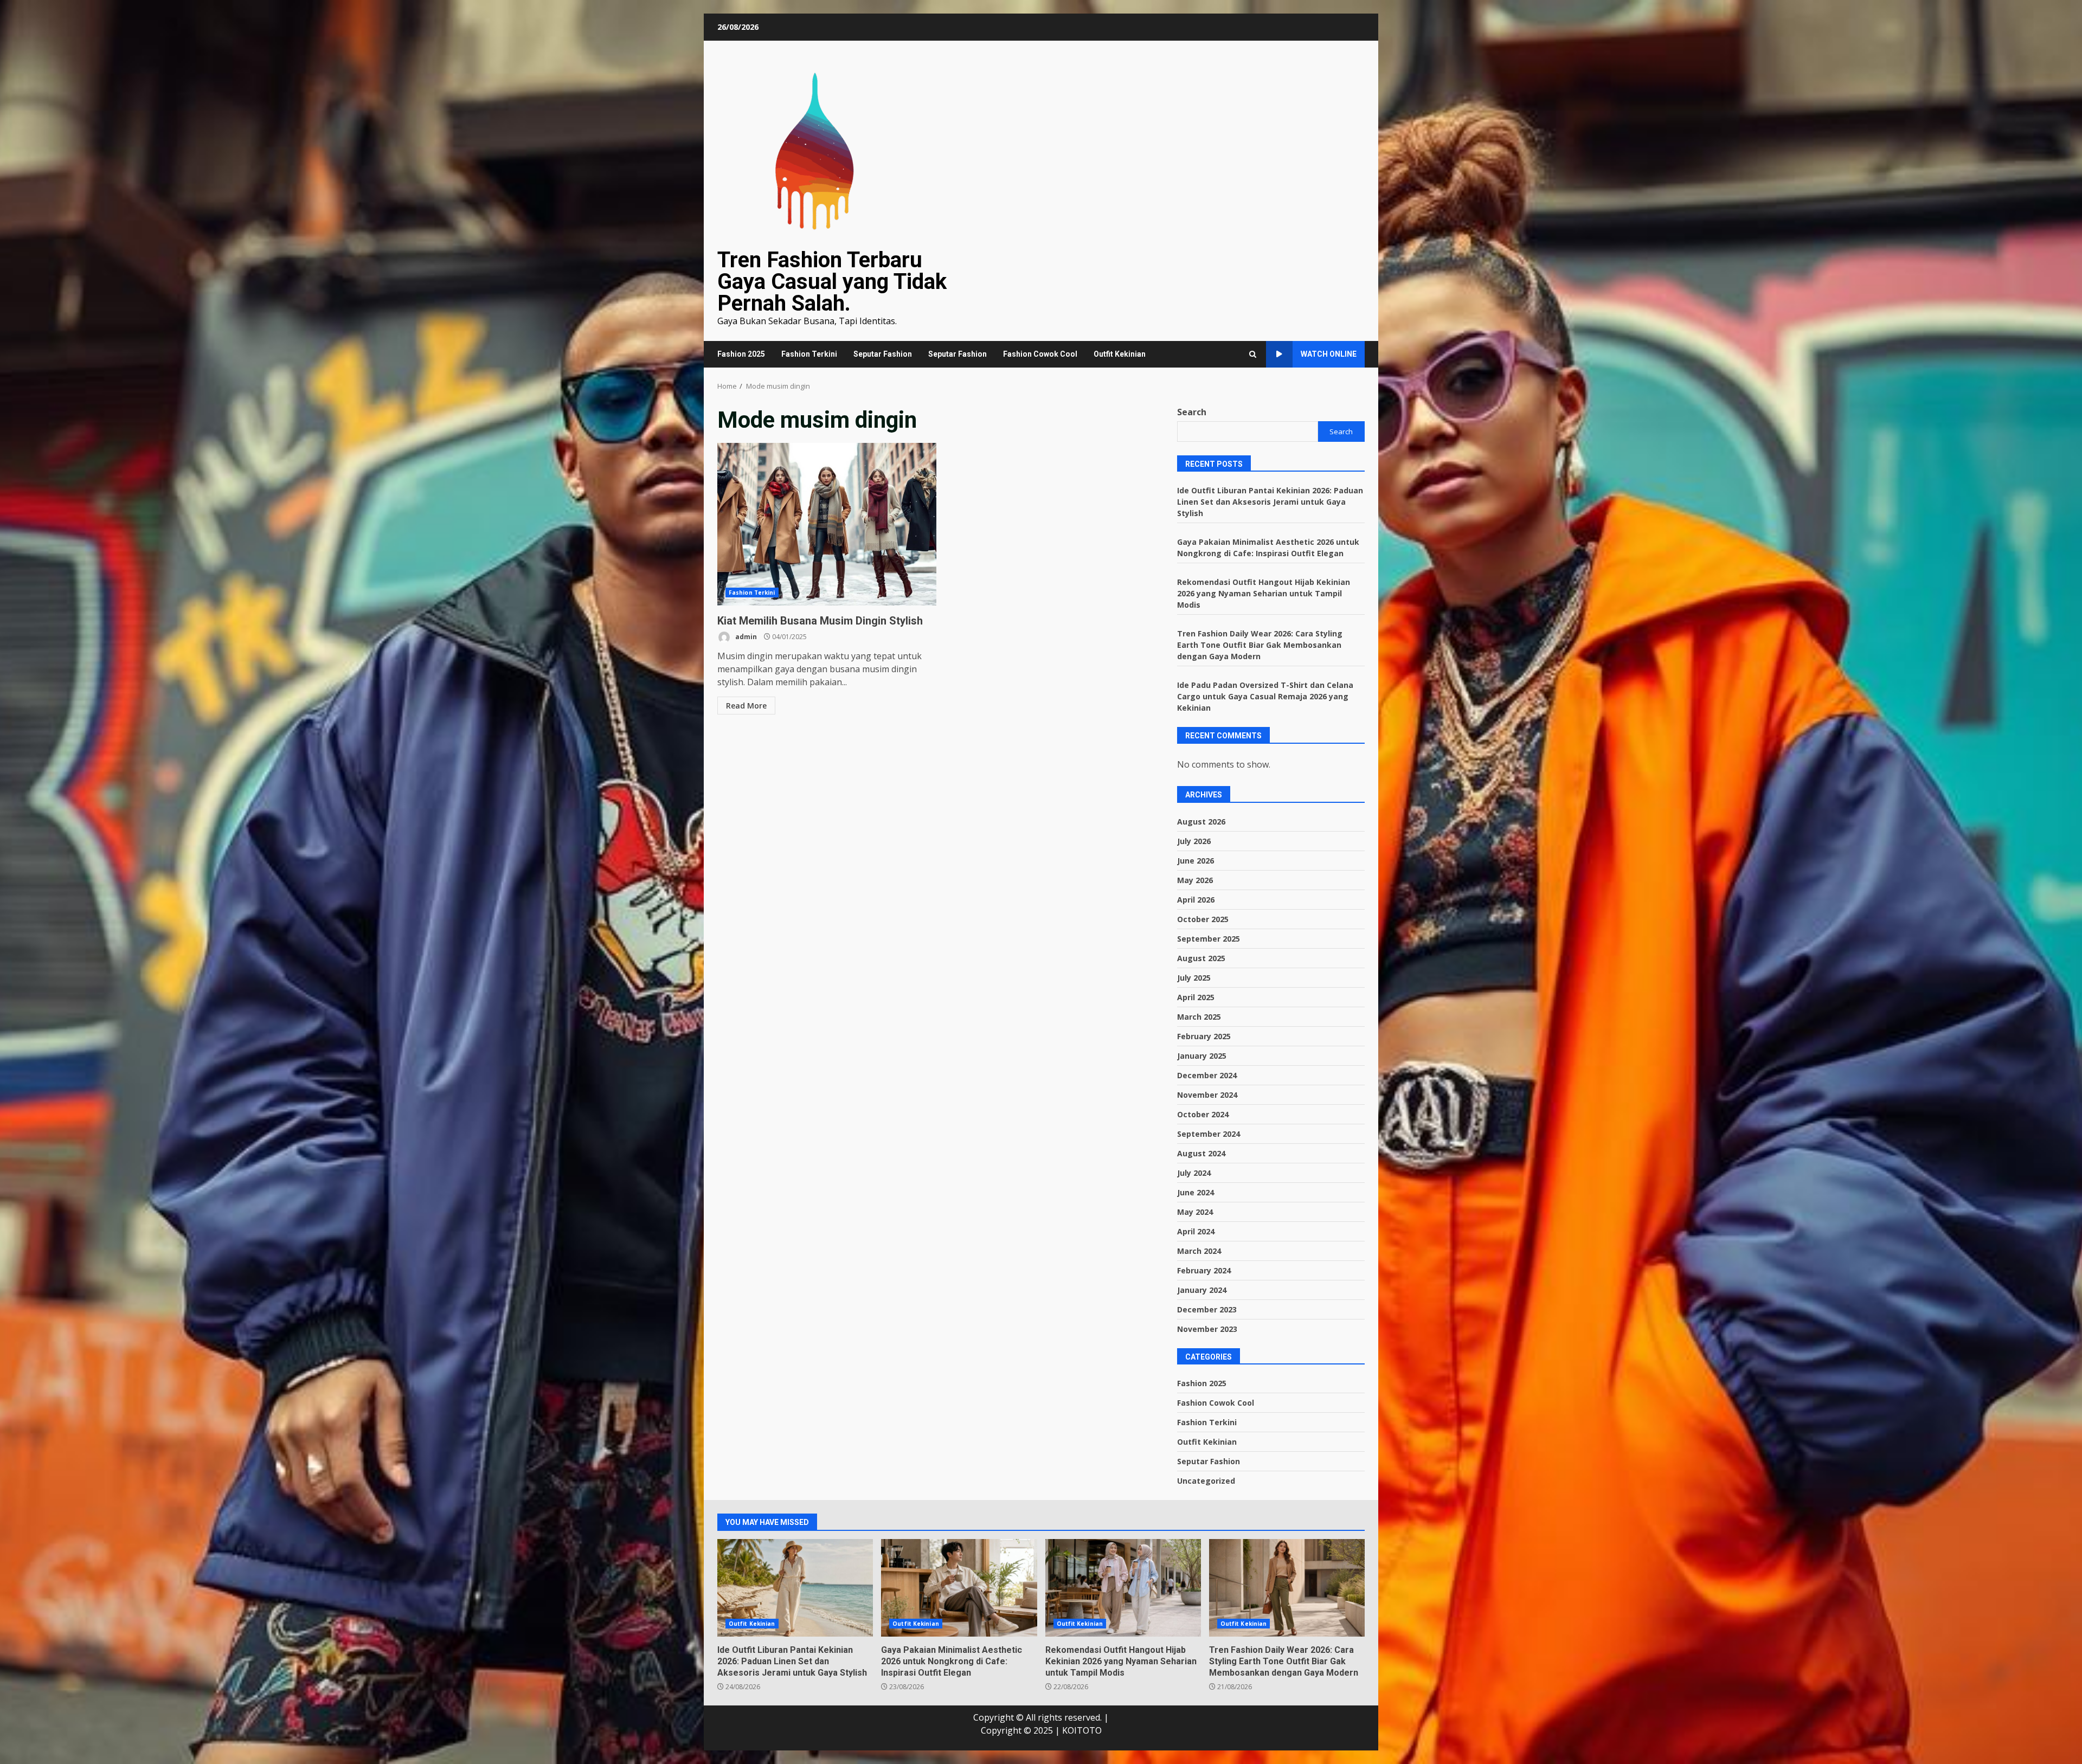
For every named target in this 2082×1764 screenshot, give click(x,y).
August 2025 (1201, 958)
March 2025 (1199, 1017)
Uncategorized (1206, 1481)
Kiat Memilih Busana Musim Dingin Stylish (827, 524)
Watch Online (1329, 354)
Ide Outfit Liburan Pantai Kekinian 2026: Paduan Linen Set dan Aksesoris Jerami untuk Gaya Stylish (1270, 502)
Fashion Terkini (809, 354)
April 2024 (1196, 1231)
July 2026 (1194, 841)
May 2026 (1195, 880)
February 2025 (1204, 1036)
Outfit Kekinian (1120, 354)
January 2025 (1202, 1056)
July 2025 (1194, 978)
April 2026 (1196, 900)
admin (745, 637)
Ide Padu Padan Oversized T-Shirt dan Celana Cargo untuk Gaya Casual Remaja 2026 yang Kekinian (1265, 696)
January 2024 (1202, 1290)
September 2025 (1209, 939)
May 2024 (1195, 1212)
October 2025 (1203, 919)
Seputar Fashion (883, 354)
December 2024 (1207, 1075)
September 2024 (1209, 1134)
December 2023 (1207, 1309)
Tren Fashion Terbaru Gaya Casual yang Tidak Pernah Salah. (832, 282)
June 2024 (1196, 1192)
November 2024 (1207, 1095)
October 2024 (1203, 1114)
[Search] (1253, 354)
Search (1192, 412)
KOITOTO (1082, 1730)
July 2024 (1194, 1173)
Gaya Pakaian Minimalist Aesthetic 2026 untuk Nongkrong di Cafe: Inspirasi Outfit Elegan (959, 1588)
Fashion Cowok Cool (1040, 354)
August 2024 (1201, 1153)
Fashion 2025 (741, 354)
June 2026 (1196, 861)
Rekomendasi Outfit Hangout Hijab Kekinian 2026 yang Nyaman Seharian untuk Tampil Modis (1264, 593)
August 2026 (1201, 822)
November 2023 (1207, 1329)
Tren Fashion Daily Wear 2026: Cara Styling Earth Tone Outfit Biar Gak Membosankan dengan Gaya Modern (1260, 645)
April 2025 (1196, 997)
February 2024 (1204, 1270)
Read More (746, 706)
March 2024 (1199, 1251)
